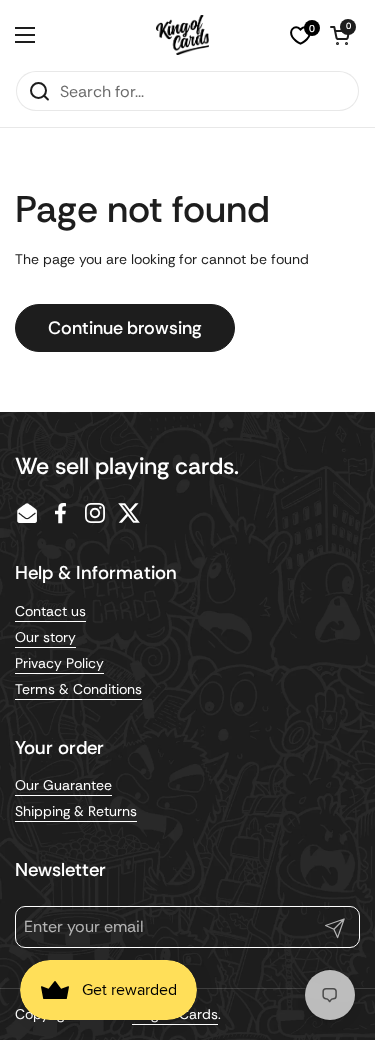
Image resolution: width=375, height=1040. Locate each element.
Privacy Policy (59, 663)
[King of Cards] (182, 35)
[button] (340, 35)
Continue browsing (125, 328)
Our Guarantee (63, 785)
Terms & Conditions (78, 689)
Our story (45, 637)
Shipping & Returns (76, 811)
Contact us (50, 611)
